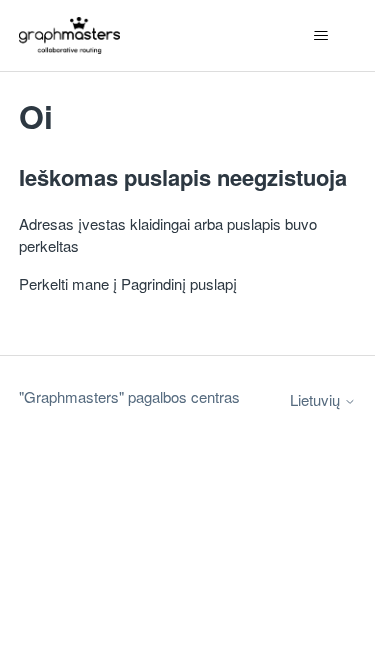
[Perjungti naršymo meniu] (320, 36)
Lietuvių (317, 399)
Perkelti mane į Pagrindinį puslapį (128, 283)
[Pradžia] (69, 35)
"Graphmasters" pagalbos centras (129, 396)
